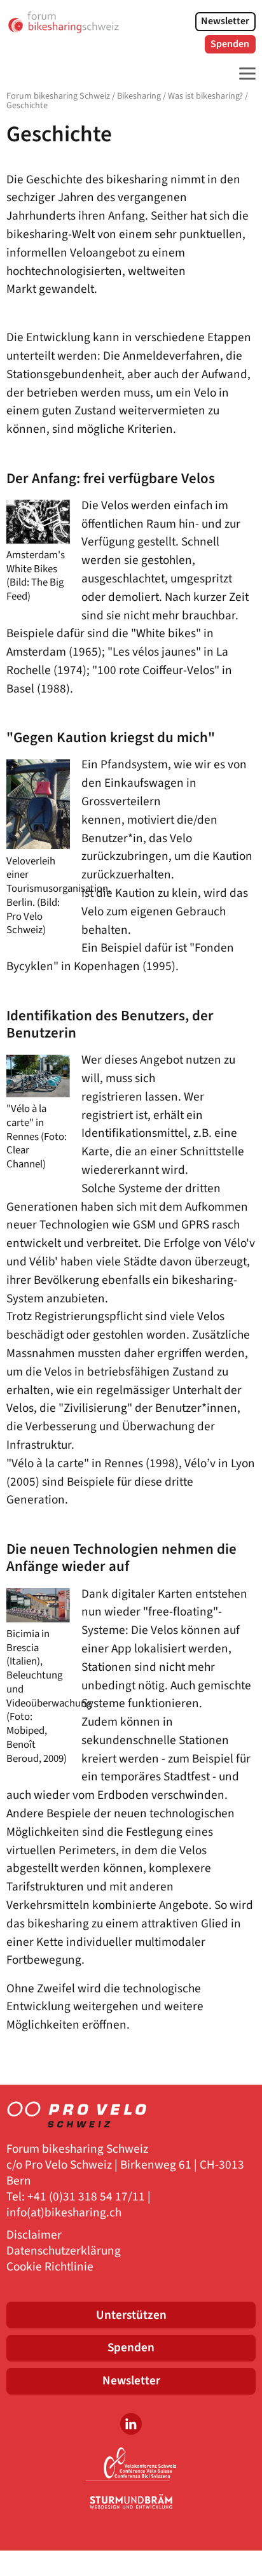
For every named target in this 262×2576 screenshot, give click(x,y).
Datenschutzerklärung (64, 2251)
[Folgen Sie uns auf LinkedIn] (131, 2424)
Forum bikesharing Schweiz (58, 96)
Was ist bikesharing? (205, 96)
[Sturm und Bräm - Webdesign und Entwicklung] (131, 2502)
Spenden (230, 44)
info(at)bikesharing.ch (64, 2213)
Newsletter (225, 21)
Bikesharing (139, 96)
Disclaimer (34, 2235)
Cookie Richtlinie (50, 2267)
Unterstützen (131, 2315)
